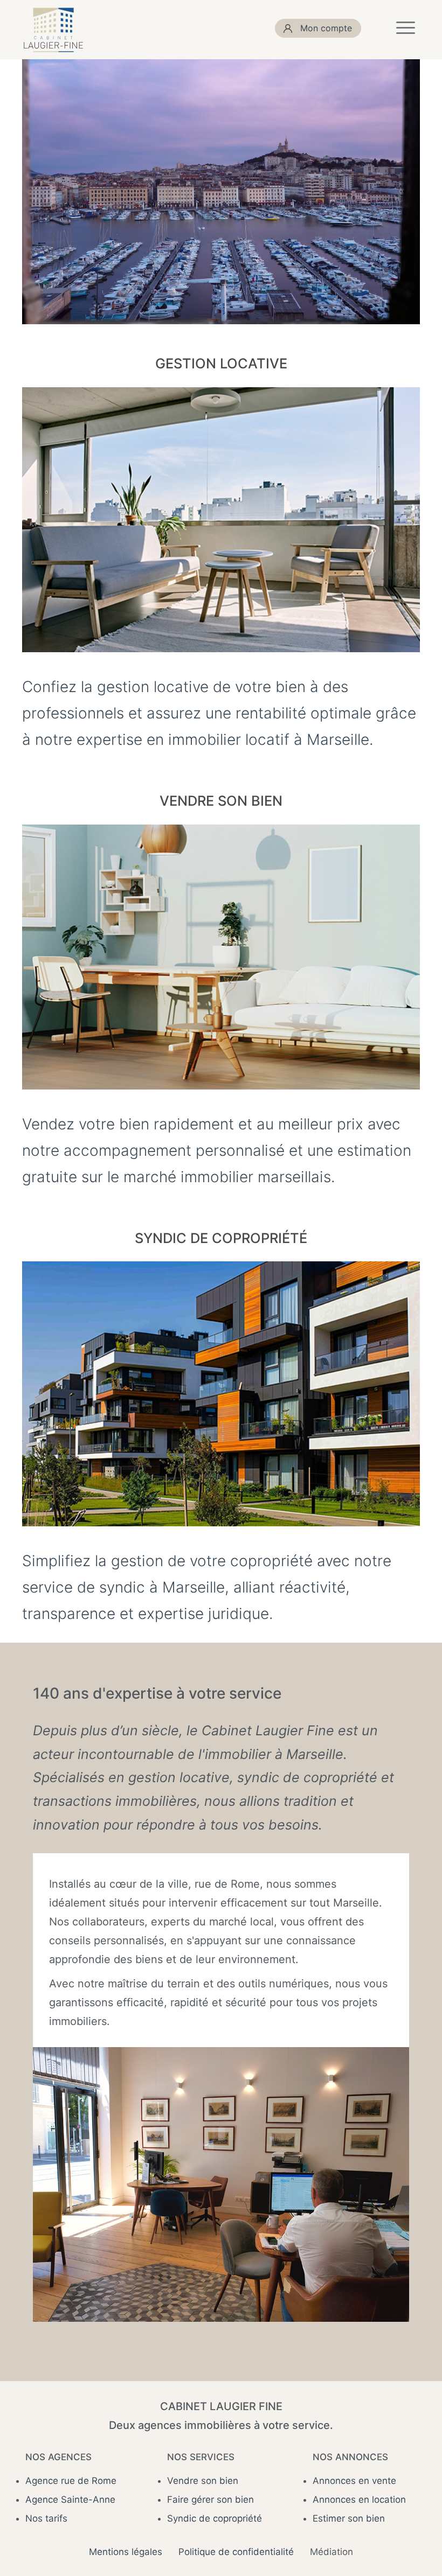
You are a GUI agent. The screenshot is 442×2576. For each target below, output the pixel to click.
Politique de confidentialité (236, 2552)
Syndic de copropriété (215, 2518)
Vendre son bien (203, 2481)
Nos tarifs (46, 2518)
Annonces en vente (354, 2481)
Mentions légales (126, 2552)
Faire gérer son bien (210, 2500)
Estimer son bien (349, 2518)
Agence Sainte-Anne (70, 2500)
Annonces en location (359, 2500)
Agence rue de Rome (71, 2481)
